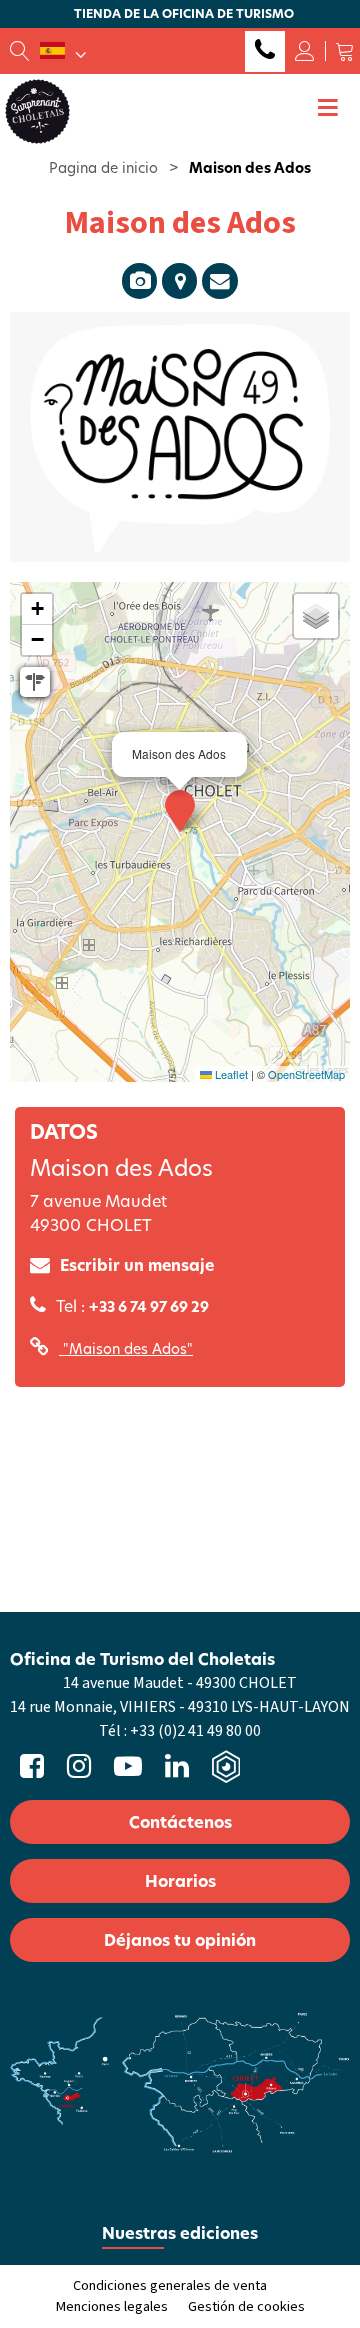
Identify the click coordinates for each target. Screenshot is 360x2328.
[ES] (63, 51)
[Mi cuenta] (305, 51)
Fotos (139, 281)
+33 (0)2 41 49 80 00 (265, 51)
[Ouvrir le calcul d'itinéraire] (35, 682)
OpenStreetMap (306, 1074)
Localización (179, 281)
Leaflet (230, 1074)
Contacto (220, 281)
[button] (345, 51)
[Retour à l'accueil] (37, 110)
